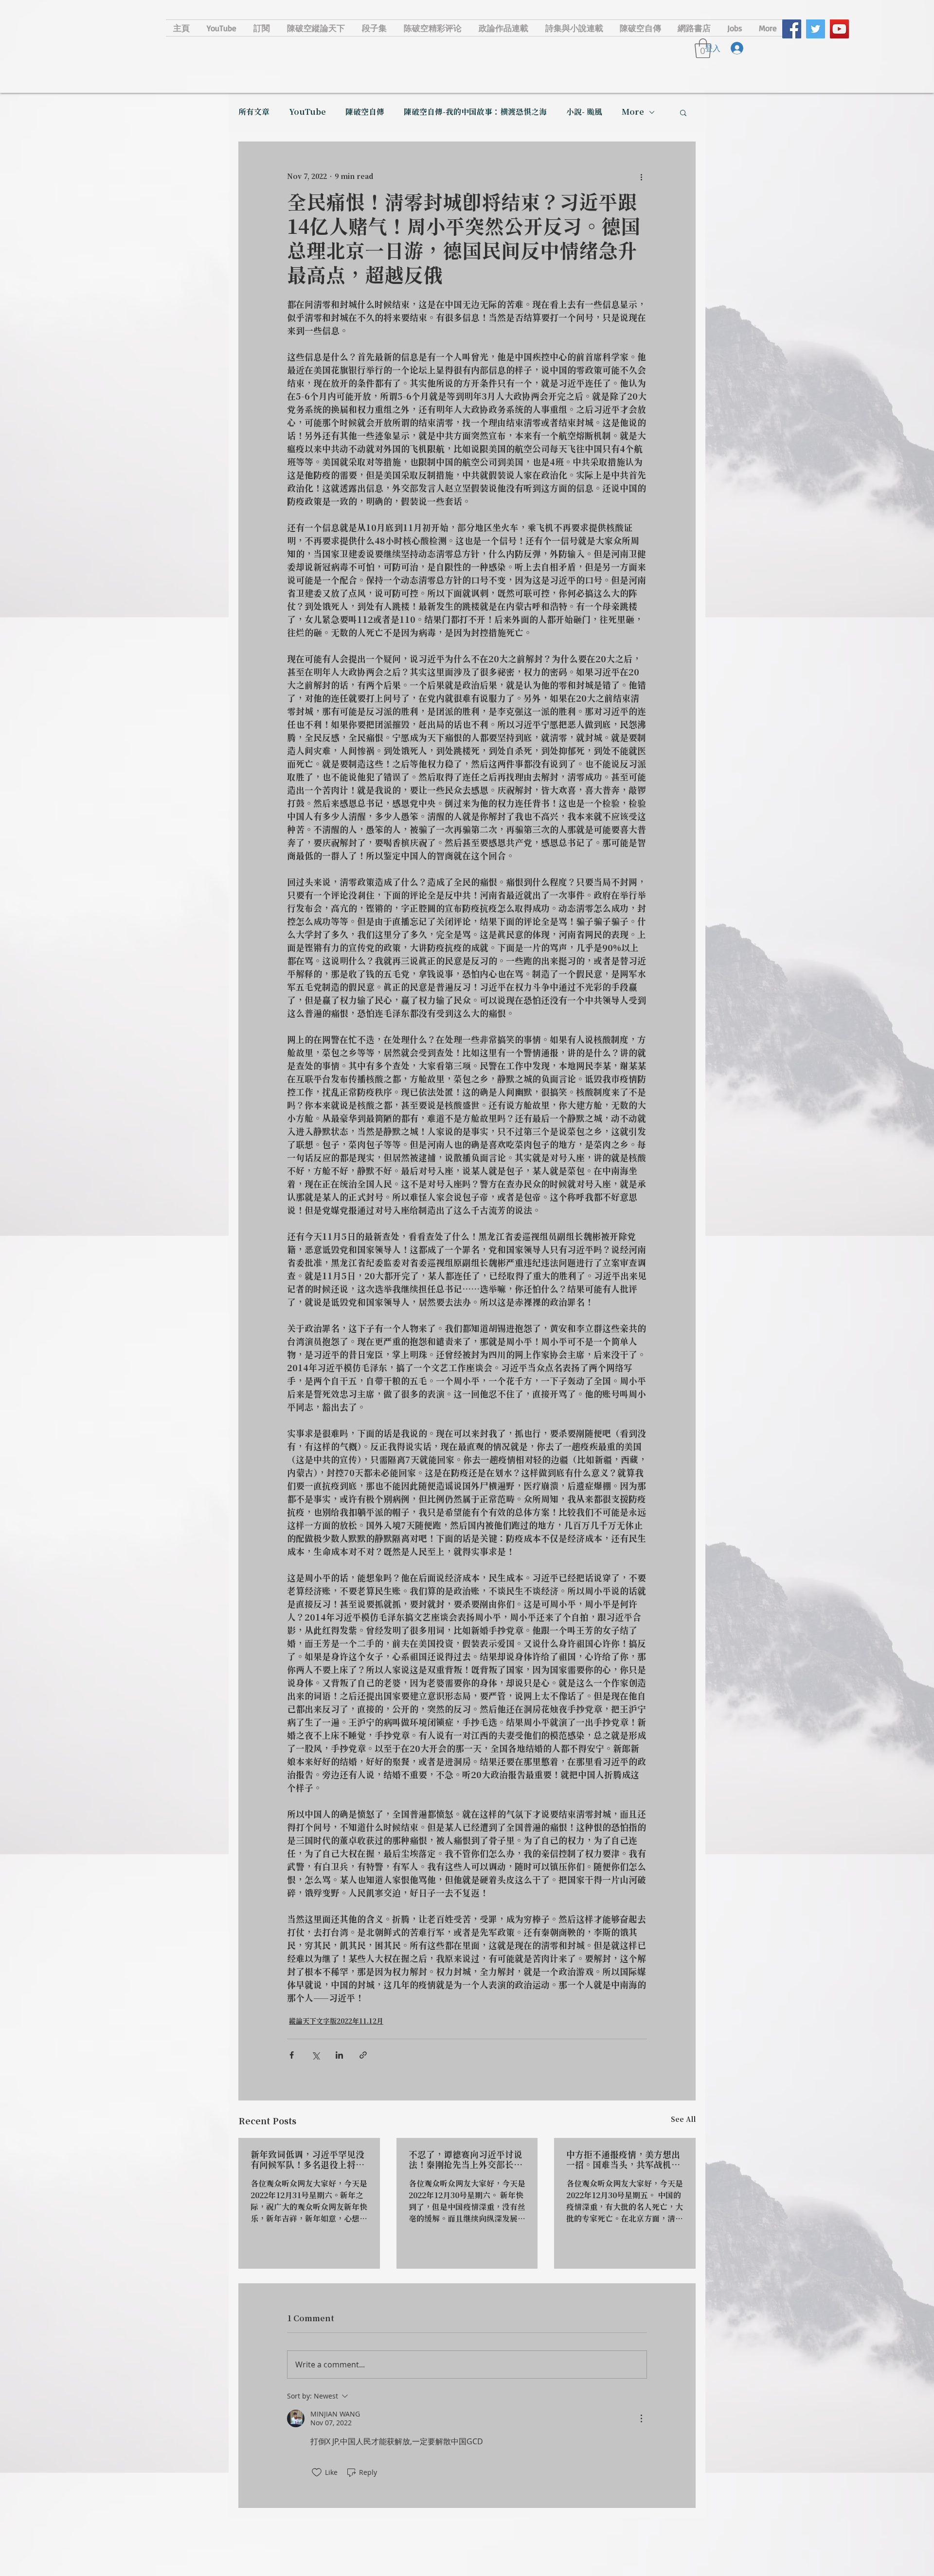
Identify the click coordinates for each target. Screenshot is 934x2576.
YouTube (307, 112)
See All (683, 2120)
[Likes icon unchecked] (317, 2472)
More (633, 112)
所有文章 (254, 112)
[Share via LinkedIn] (339, 2055)
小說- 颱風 (584, 112)
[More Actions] (641, 2418)
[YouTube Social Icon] (839, 29)
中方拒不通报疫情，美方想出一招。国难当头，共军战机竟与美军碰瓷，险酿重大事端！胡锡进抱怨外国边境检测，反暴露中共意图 (623, 2160)
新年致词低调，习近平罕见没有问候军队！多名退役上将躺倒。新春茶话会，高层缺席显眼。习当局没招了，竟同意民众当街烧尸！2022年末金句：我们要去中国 (307, 2160)
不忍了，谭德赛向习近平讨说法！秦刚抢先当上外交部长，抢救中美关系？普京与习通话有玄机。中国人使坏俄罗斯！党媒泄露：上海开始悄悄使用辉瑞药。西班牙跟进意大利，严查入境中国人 (466, 2160)
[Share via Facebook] (292, 2055)
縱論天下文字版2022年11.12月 (336, 2022)
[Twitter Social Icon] (816, 29)
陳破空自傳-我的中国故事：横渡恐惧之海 (475, 112)
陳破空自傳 (365, 112)
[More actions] (641, 177)
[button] (683, 112)
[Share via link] (363, 2055)
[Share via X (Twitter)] (315, 2055)
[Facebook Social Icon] (792, 29)
